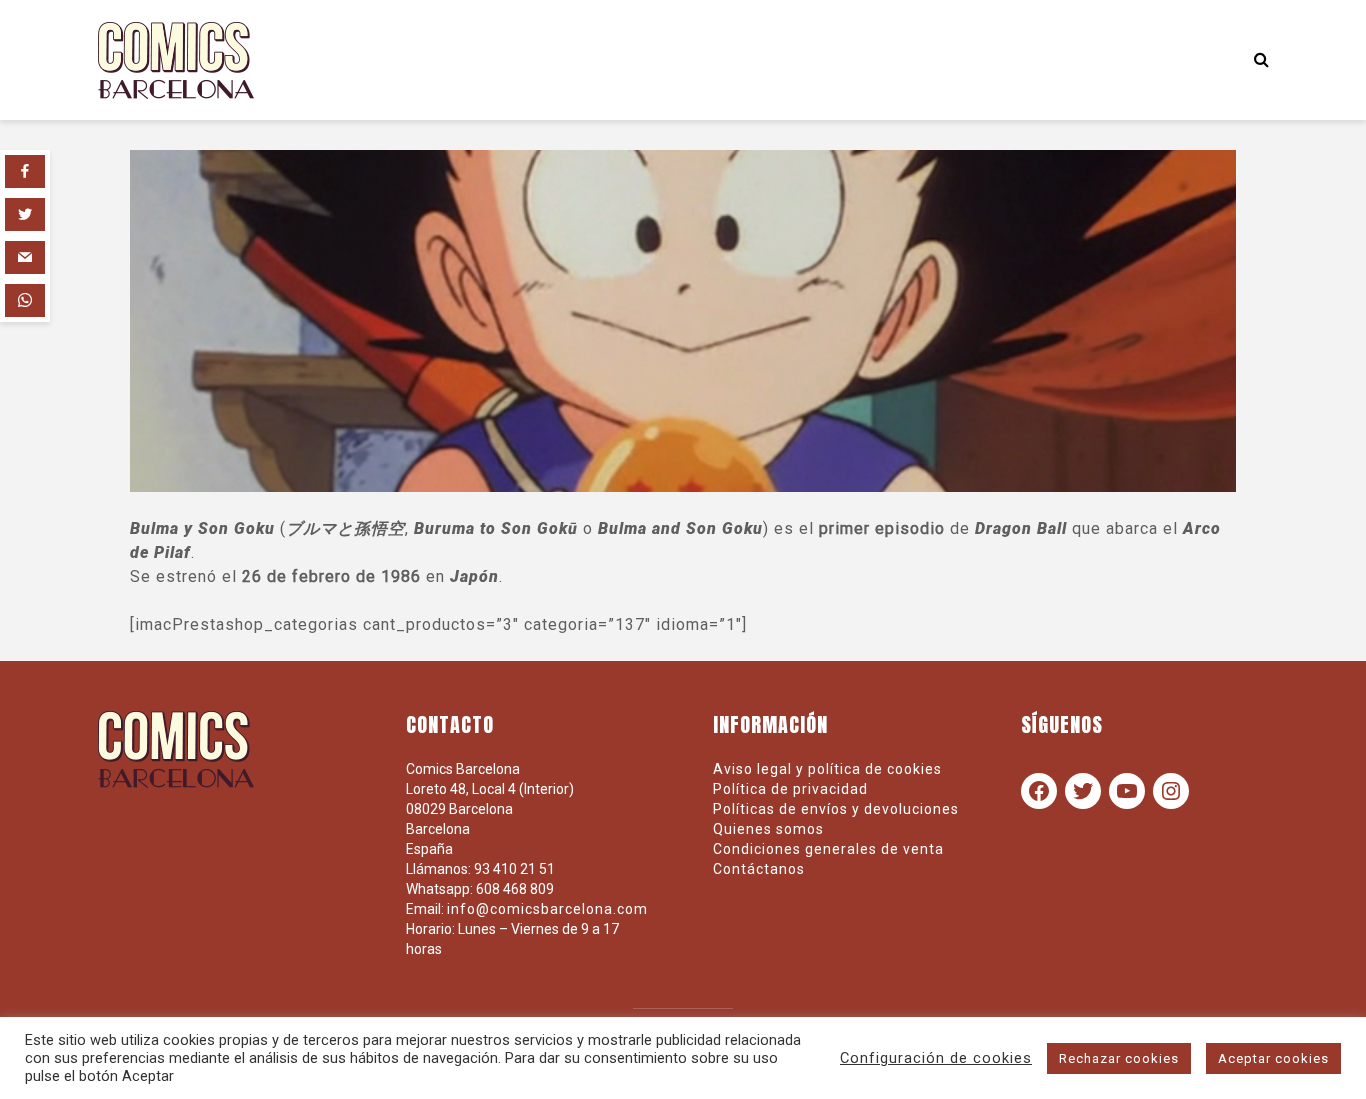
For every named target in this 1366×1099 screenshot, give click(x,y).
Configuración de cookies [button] (936, 1058)
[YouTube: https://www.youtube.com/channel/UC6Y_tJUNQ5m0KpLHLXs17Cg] (1127, 791)
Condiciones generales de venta (828, 849)
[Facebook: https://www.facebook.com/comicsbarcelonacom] (1039, 791)
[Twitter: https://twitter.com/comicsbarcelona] (1083, 791)
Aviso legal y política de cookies (827, 769)
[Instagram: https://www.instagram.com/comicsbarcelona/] (1171, 791)
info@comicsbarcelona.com (547, 909)
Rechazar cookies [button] (1119, 1058)
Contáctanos (759, 869)
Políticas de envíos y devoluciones (836, 809)
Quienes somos (768, 829)
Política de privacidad (790, 789)
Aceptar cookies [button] (1273, 1058)
